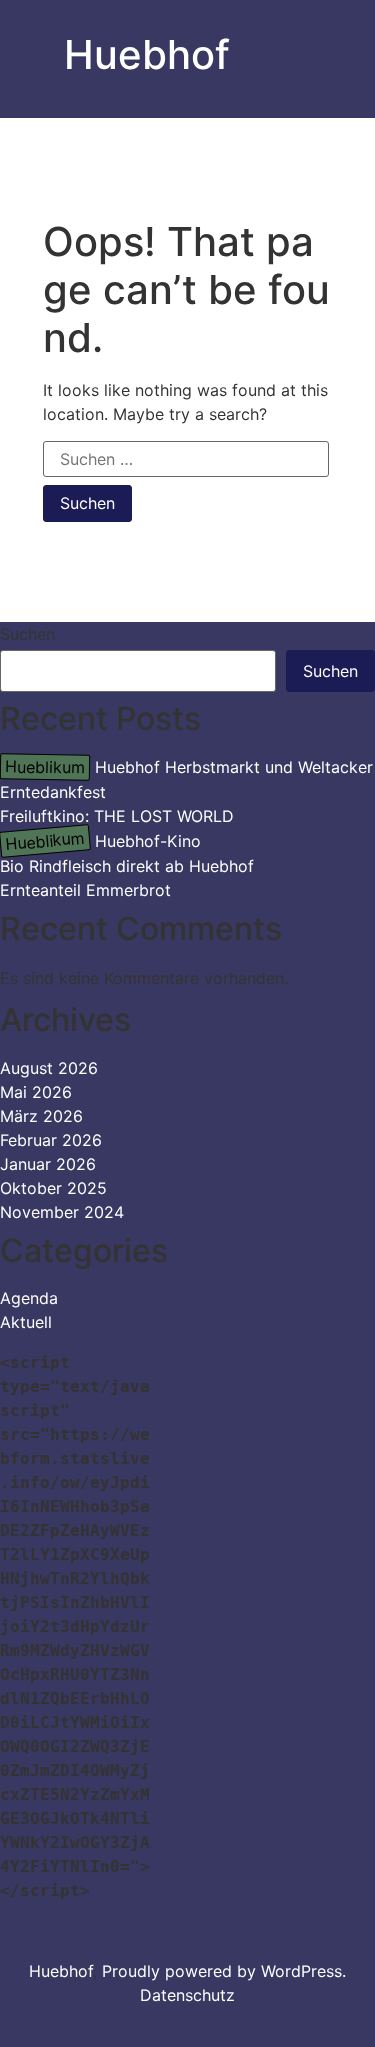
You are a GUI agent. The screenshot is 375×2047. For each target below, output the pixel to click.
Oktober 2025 (53, 1188)
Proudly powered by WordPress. (224, 1971)
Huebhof (147, 54)
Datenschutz (187, 1995)
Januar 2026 (48, 1164)
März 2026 (41, 1116)
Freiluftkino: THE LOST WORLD (117, 816)
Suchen (27, 634)
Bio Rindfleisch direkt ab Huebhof (127, 866)
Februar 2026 (51, 1140)
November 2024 (62, 1212)
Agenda (29, 1298)
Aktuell (26, 1322)
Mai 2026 (36, 1092)
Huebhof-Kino (102, 841)
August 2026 (49, 1068)
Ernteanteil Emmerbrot (85, 890)
